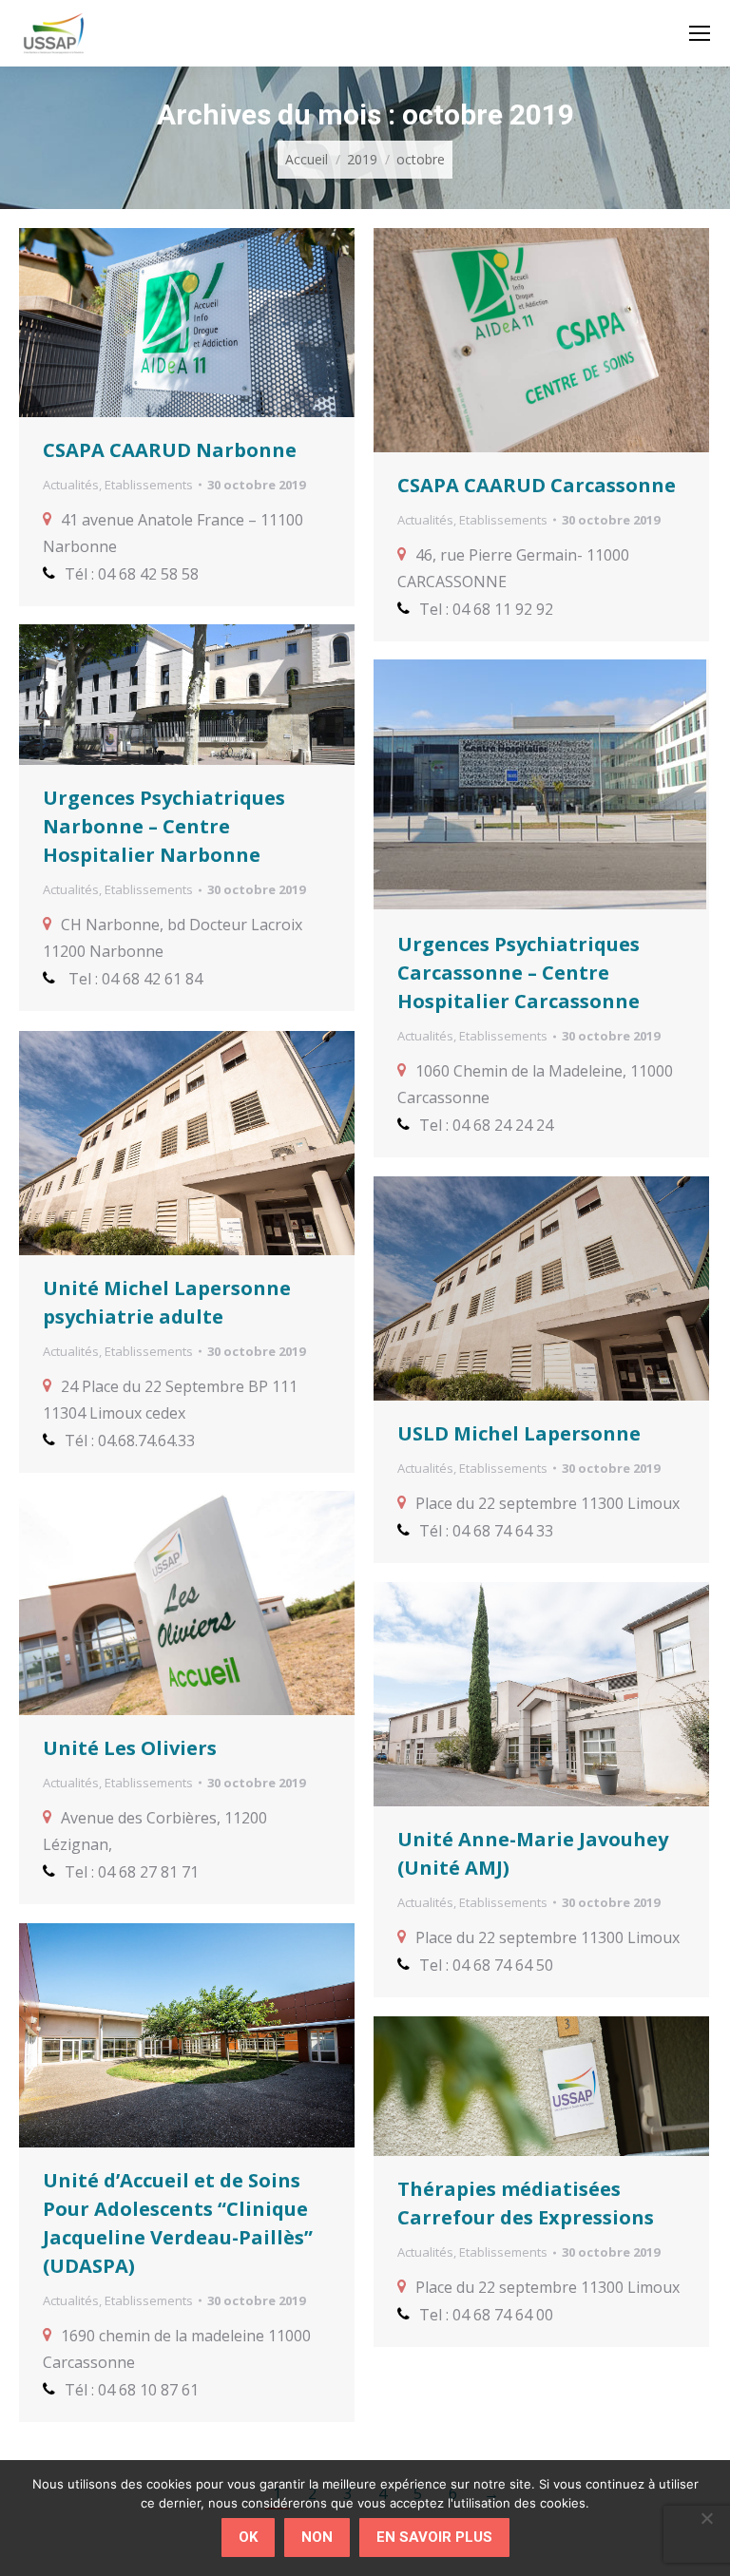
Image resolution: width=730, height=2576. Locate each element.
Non (317, 2537)
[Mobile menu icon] (700, 33)
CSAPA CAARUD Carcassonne (537, 485)
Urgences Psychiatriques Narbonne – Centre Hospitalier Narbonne (164, 826)
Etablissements (149, 485)
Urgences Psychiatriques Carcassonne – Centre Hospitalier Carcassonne (519, 973)
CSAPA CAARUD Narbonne (170, 450)
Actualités (71, 485)
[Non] (706, 2518)
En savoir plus (434, 2537)
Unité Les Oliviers (130, 1748)
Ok (248, 2537)
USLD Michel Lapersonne (519, 1433)
